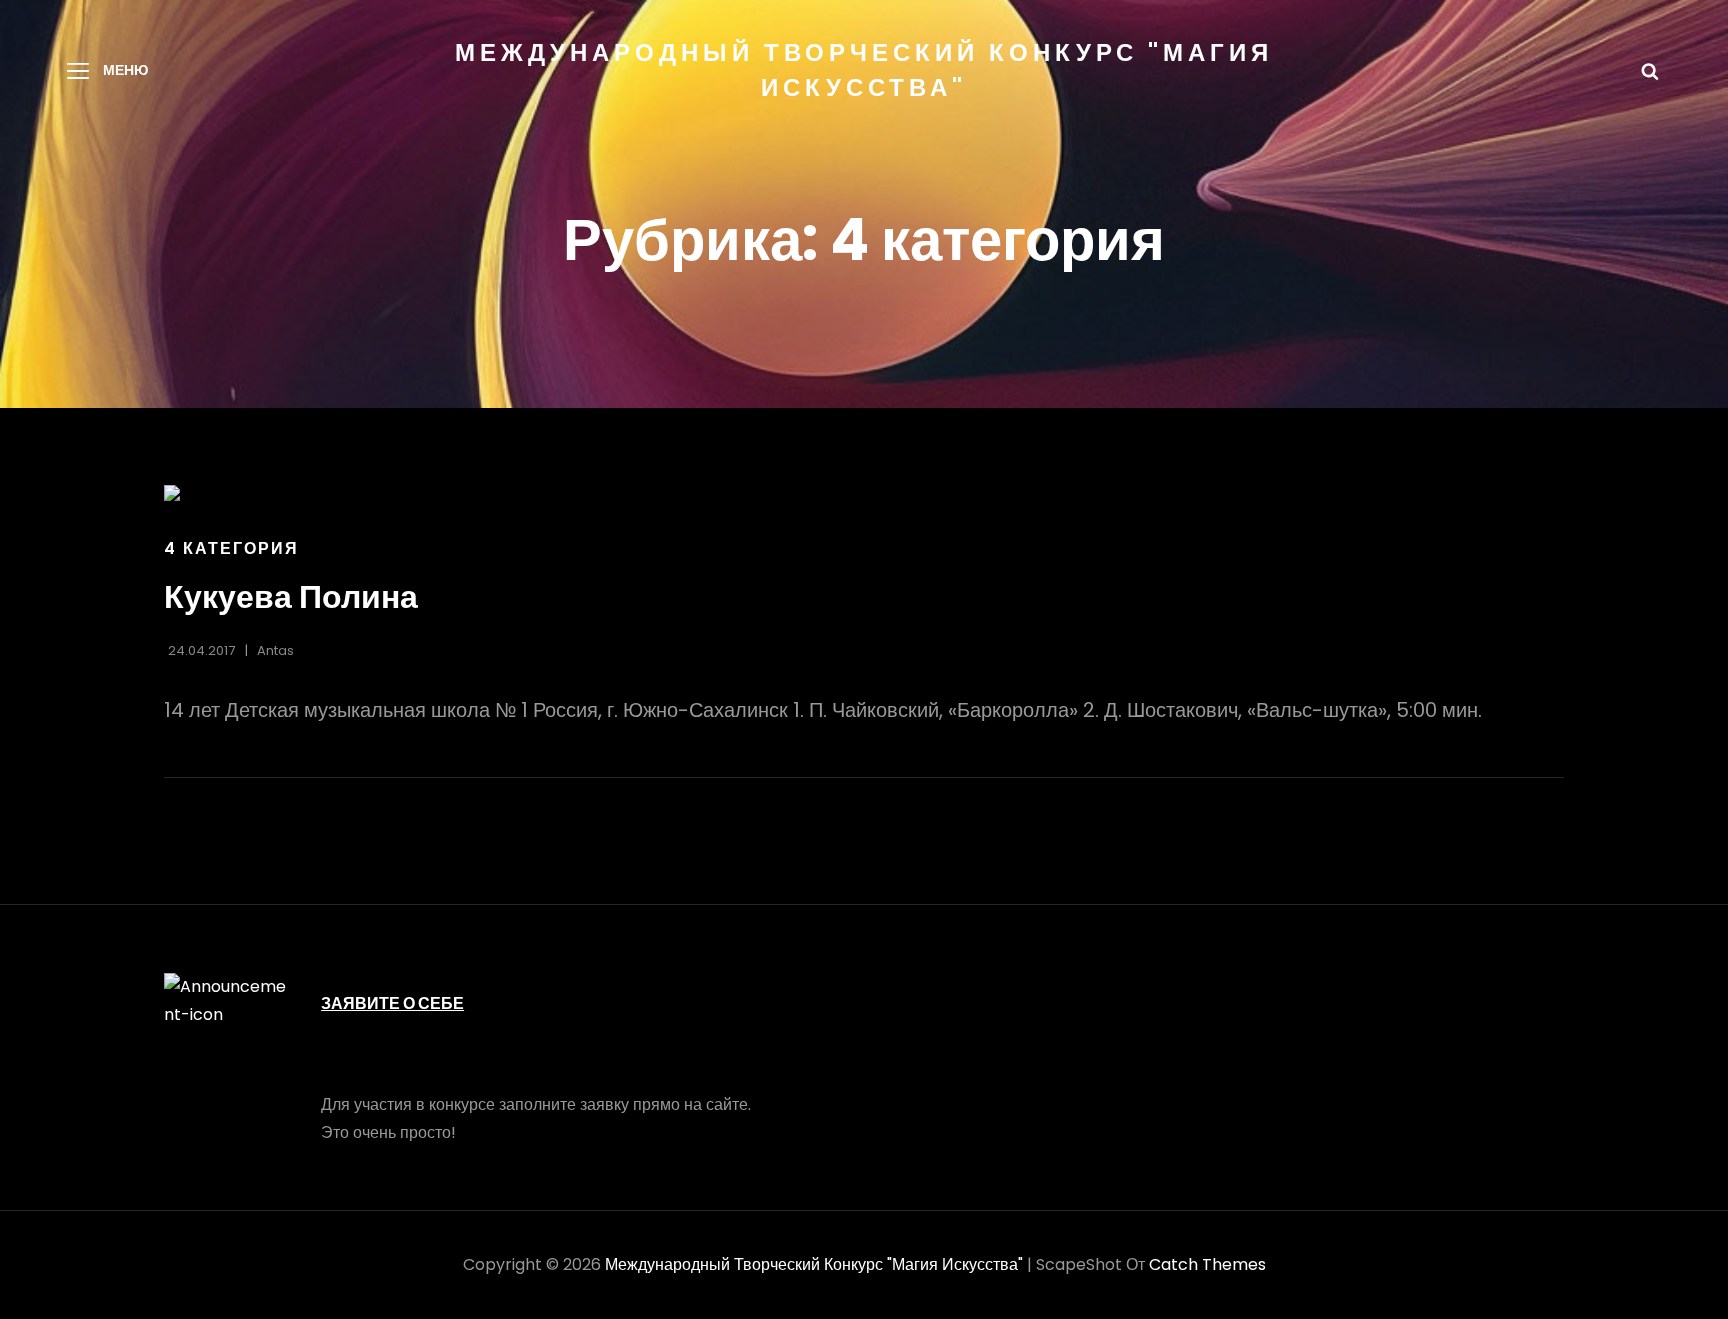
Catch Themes (1207, 1264)
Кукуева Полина (291, 596)
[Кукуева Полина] (864, 493)
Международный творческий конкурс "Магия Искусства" (814, 1264)
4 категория (231, 548)
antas (275, 650)
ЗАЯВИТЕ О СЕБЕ (392, 1003)
